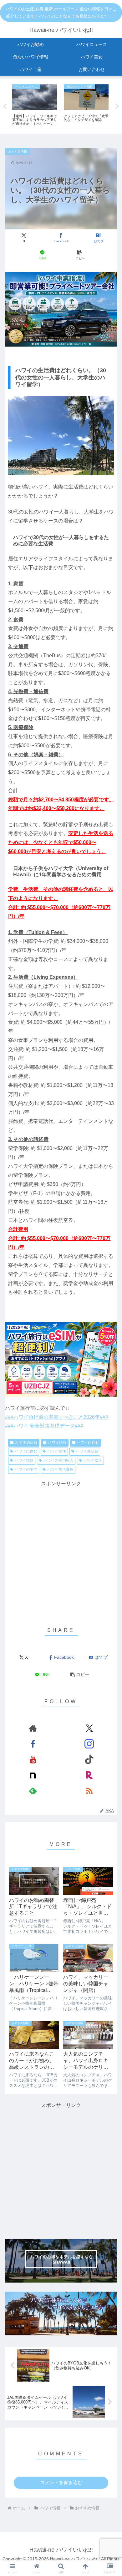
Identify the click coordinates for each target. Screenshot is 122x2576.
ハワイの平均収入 (58, 1460)
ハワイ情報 (57, 1443)
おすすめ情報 (26, 1443)
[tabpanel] (35, 105)
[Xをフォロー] (89, 1728)
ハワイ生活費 (87, 1451)
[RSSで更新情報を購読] (89, 1791)
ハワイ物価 (24, 1460)
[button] (79, 255)
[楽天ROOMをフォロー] (89, 1775)
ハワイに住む (88, 1443)
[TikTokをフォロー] (89, 1759)
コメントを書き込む (61, 2482)
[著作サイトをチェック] (33, 1728)
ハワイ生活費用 (60, 1469)
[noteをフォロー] (33, 1775)
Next (117, 107)
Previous (5, 107)
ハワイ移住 (57, 1451)
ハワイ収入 (93, 1460)
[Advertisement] (61, 1549)
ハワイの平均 (26, 1469)
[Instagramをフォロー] (89, 1744)
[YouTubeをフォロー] (33, 1759)
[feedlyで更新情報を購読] (33, 1791)
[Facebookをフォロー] (33, 1744)
